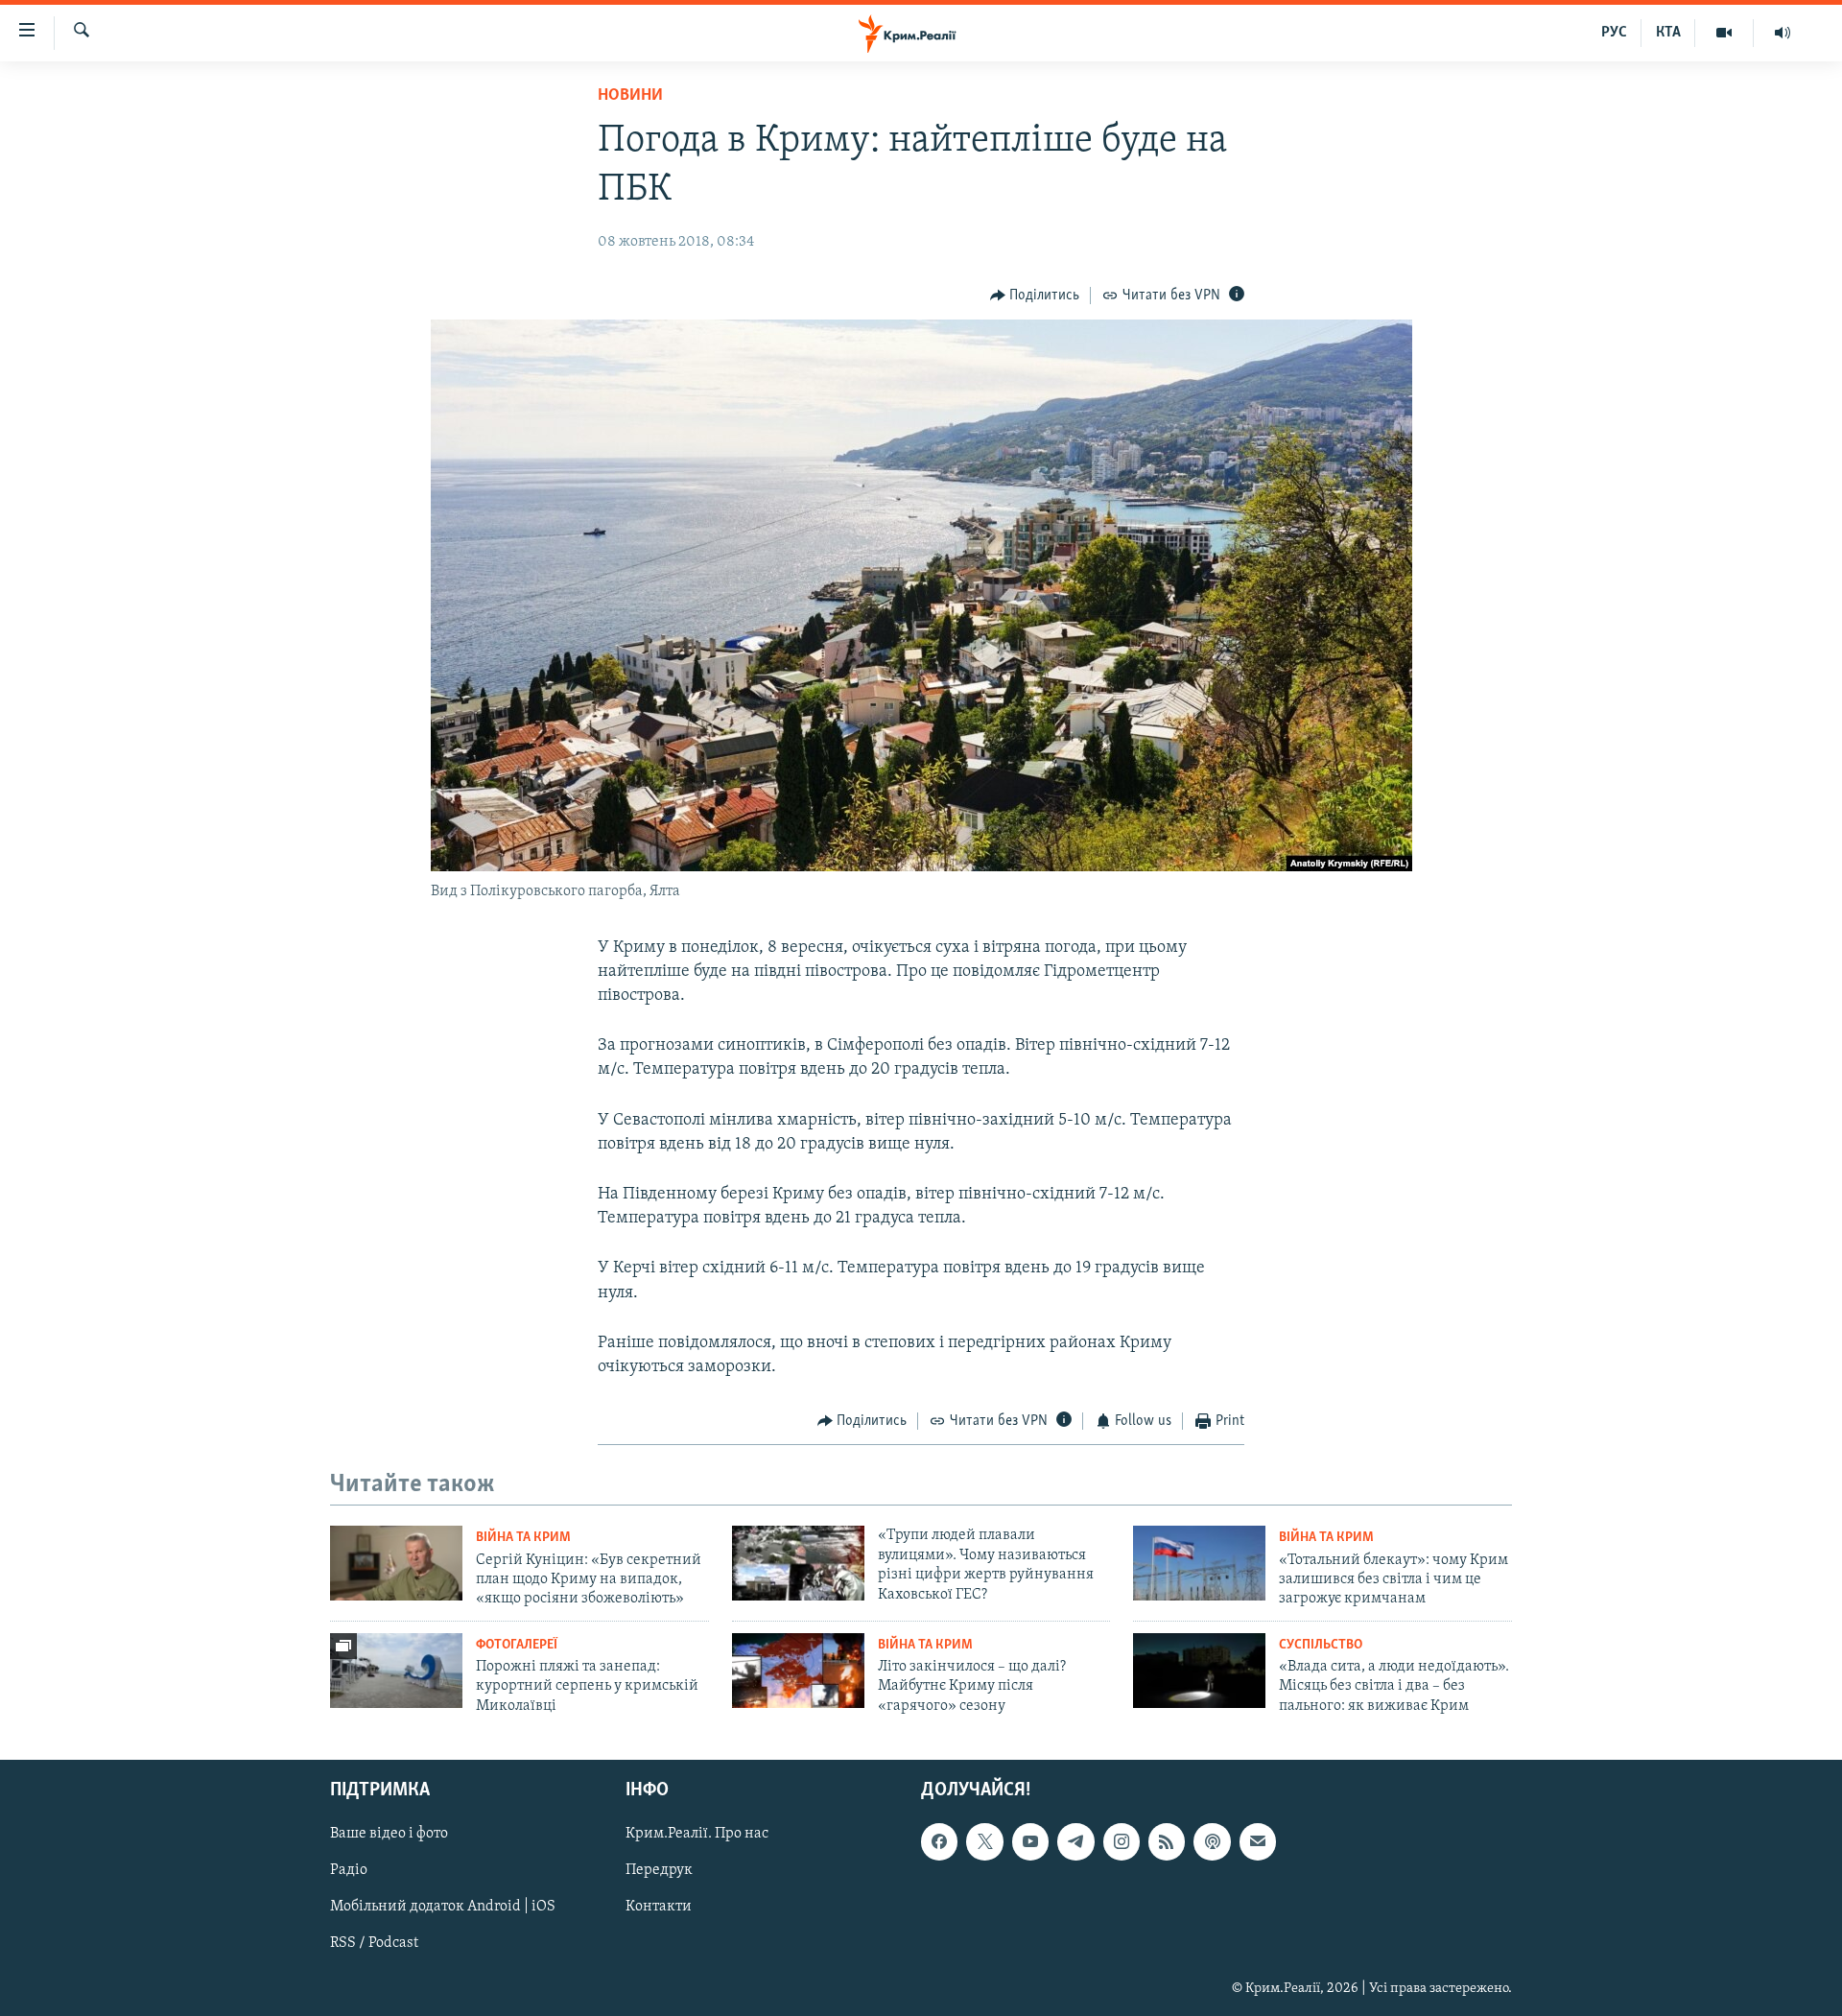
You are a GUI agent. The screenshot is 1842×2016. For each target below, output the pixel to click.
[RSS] (1167, 1842)
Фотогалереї (517, 1645)
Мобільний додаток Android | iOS (443, 1908)
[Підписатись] (1258, 1842)
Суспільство (1321, 1645)
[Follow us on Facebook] (939, 1842)
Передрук (659, 1871)
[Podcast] (1212, 1842)
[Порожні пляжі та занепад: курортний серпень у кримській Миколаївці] (396, 1671)
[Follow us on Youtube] (1030, 1842)
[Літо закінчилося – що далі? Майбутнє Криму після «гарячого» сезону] (798, 1671)
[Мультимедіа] (1724, 33)
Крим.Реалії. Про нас (697, 1835)
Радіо (349, 1871)
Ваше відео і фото (389, 1835)
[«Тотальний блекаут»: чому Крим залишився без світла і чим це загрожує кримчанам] (1199, 1563)
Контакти (659, 1908)
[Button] (1035, 296)
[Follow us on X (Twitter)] (984, 1842)
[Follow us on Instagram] (1122, 1842)
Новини (630, 96)
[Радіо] (1783, 33)
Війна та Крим (523, 1538)
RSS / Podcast (374, 1944)
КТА (1668, 33)
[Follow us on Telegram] (1075, 1842)
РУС (1614, 33)
